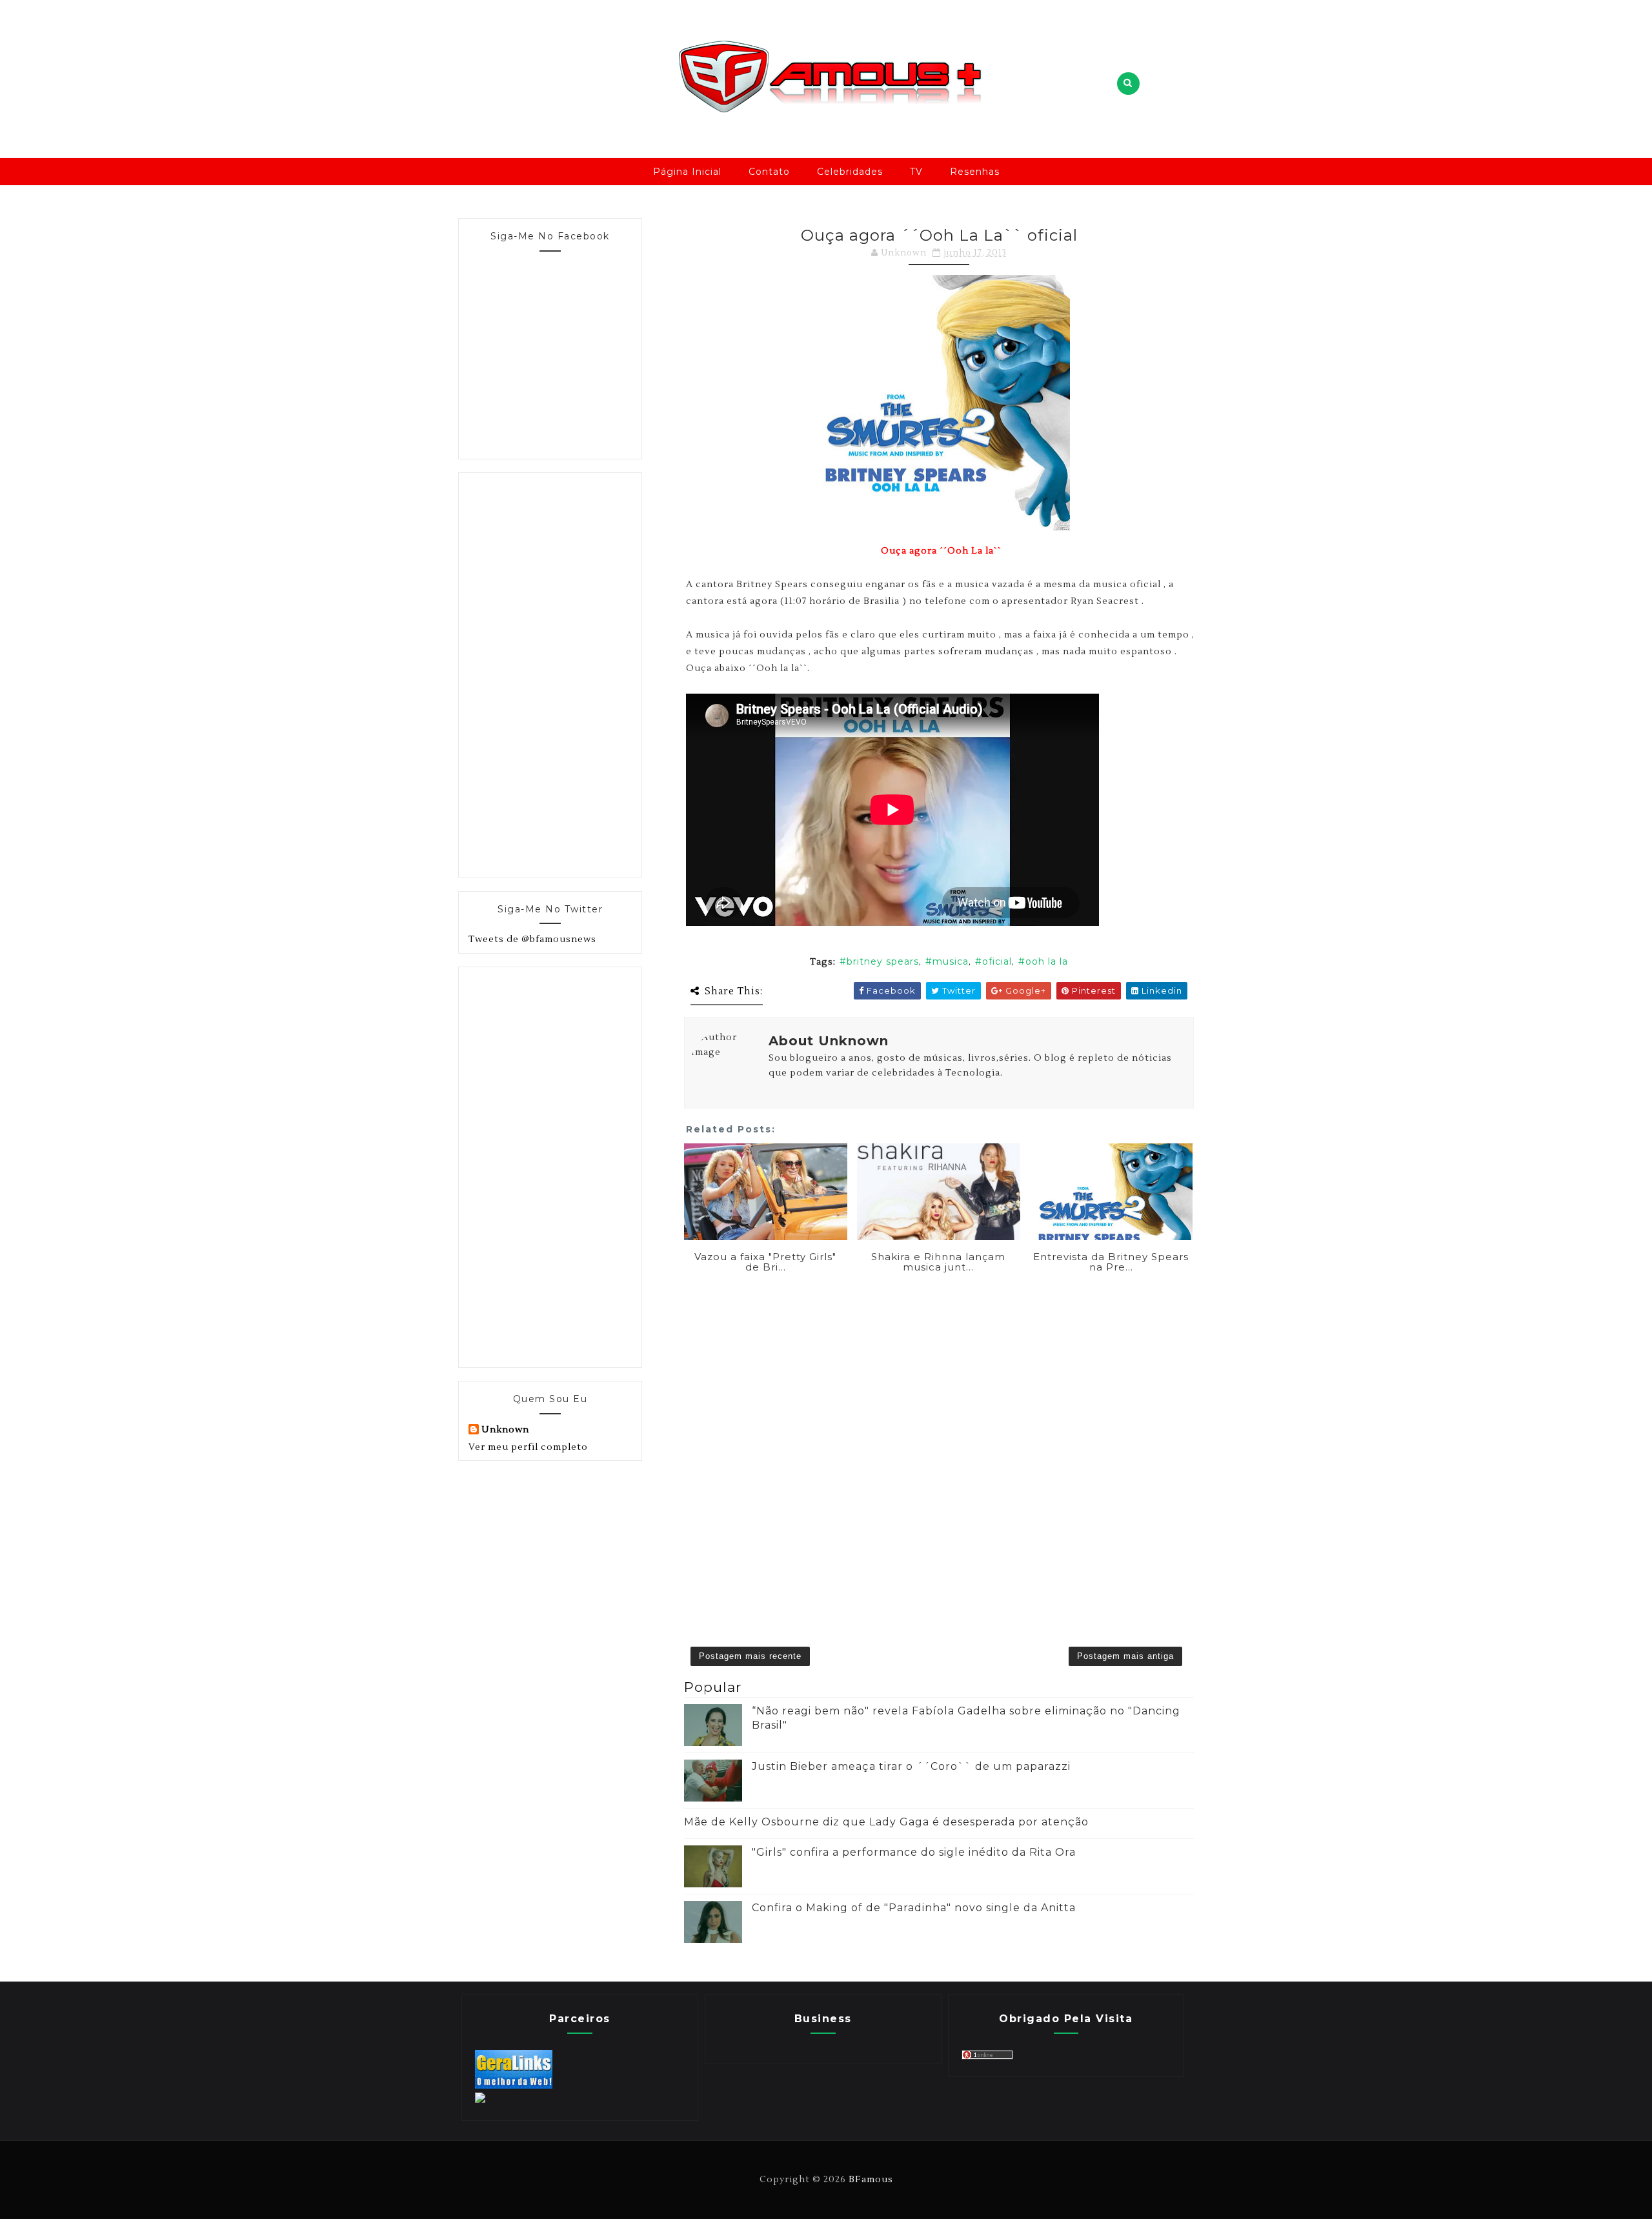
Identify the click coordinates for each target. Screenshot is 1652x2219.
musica (951, 961)
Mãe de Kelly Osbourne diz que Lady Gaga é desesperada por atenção (886, 1822)
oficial (997, 961)
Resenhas (975, 172)
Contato (769, 172)
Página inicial (687, 172)
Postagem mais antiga (1125, 1656)
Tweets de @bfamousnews (532, 939)
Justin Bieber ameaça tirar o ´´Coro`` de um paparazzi (911, 1766)
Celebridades (850, 172)
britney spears (883, 961)
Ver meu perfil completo (528, 1447)
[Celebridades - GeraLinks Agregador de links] (514, 2086)
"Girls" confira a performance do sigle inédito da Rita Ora (914, 1852)
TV (916, 172)
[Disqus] (939, 1441)
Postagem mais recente (750, 1656)
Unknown (505, 1430)
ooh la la (1047, 961)
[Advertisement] (565, 673)
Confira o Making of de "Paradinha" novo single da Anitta (914, 1908)
